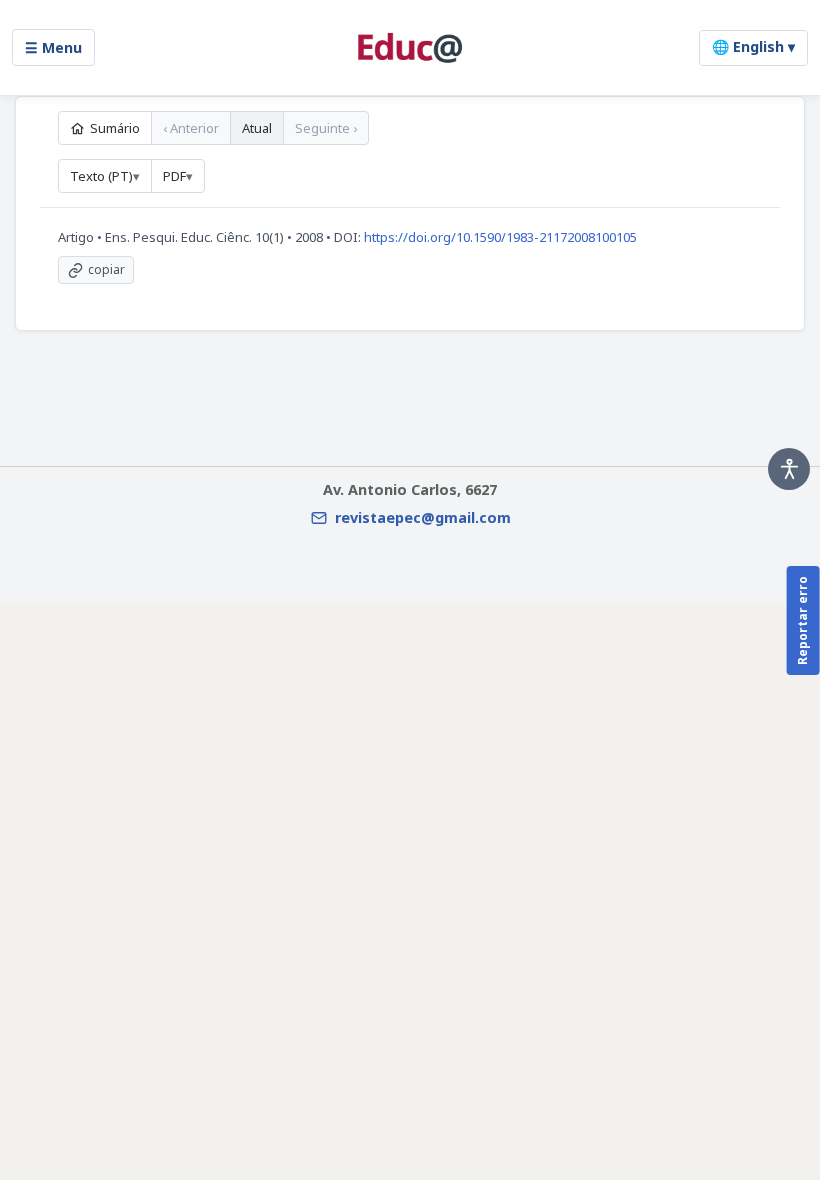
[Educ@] (410, 48)
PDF (174, 176)
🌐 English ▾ (753, 46)
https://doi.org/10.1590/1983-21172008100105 (500, 237)
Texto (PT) (101, 176)
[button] (789, 469)
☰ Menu (53, 47)
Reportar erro (802, 620)
